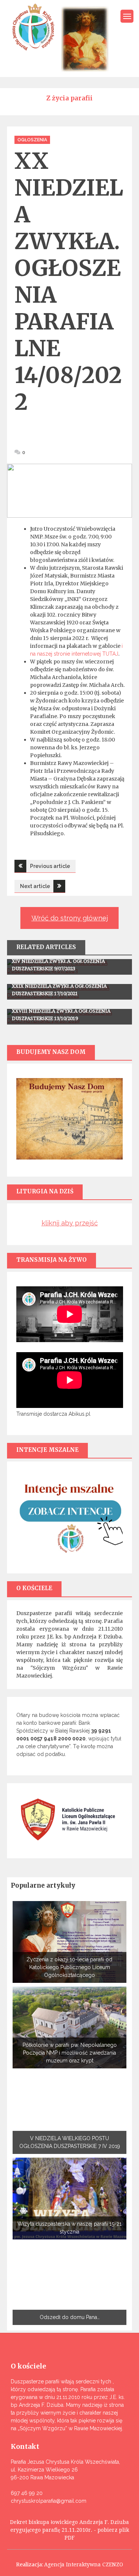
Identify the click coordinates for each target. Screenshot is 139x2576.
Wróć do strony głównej (70, 918)
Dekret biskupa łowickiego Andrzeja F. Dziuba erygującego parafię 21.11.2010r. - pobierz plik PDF (69, 2530)
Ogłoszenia (32, 140)
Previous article (50, 866)
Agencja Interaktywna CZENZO (84, 2564)
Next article (35, 886)
